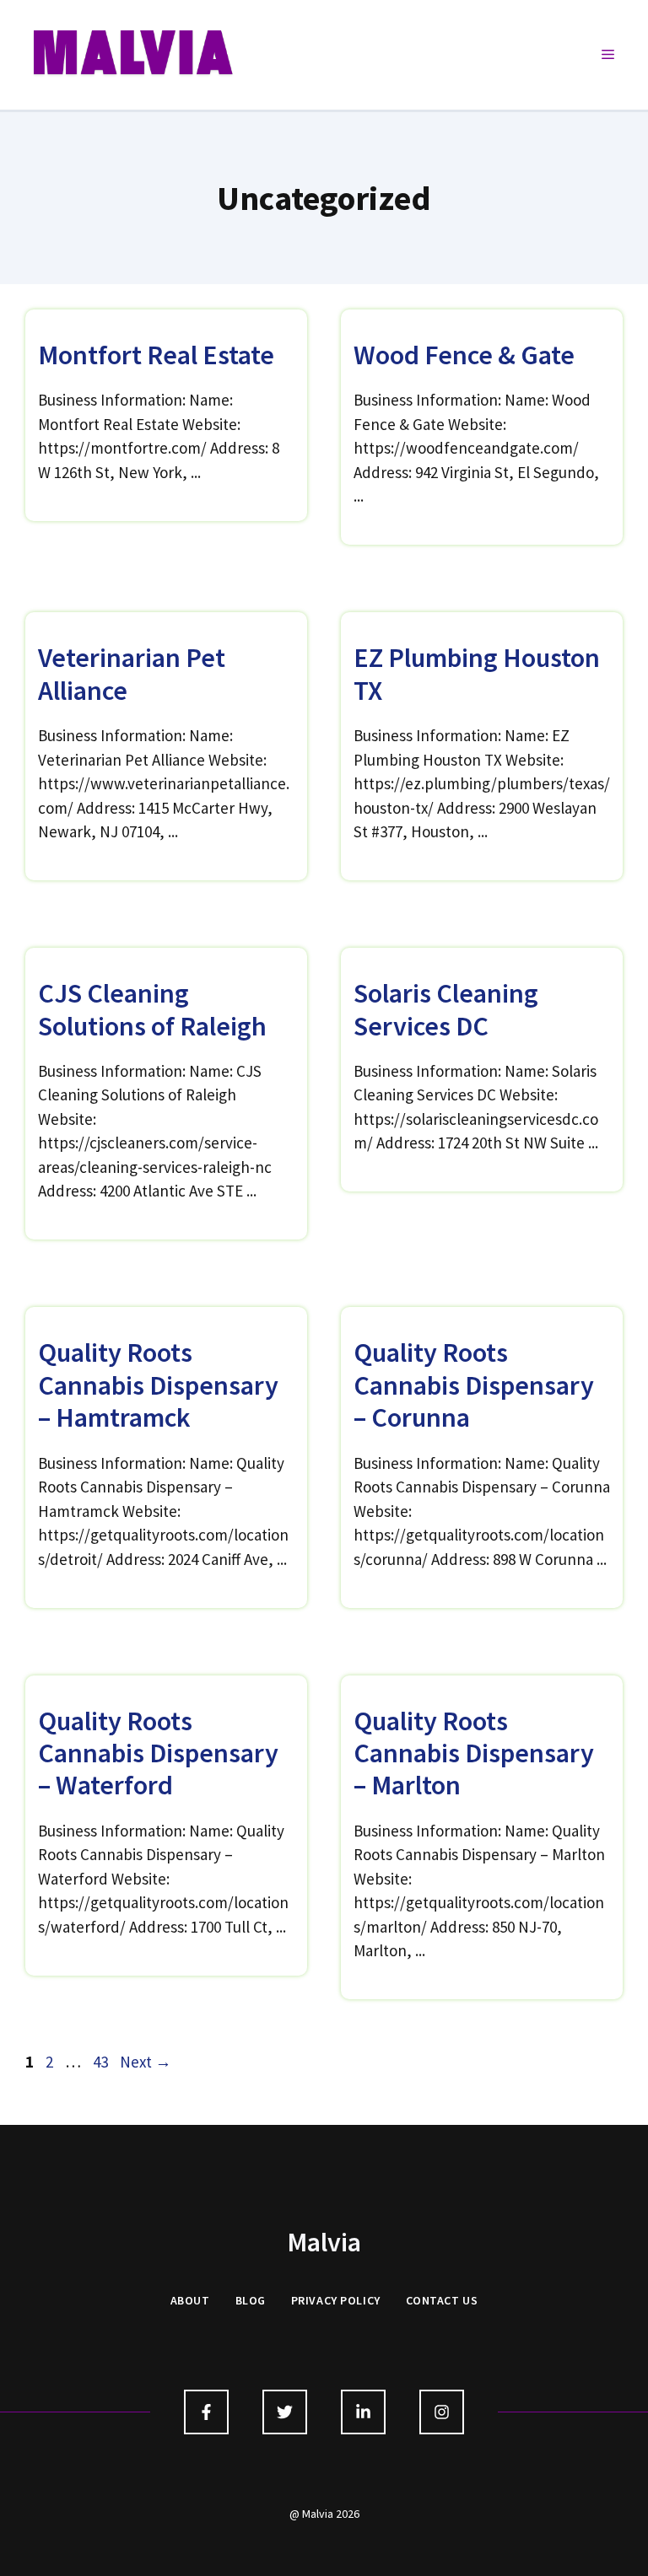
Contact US (442, 2300)
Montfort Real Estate (156, 355)
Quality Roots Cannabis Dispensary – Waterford (158, 1753)
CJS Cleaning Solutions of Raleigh (152, 1009)
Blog (251, 2300)
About (190, 2300)
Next (146, 2062)
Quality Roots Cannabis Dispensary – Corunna (474, 1385)
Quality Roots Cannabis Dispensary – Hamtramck (158, 1385)
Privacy (314, 2300)
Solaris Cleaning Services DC (446, 1009)
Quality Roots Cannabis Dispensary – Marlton (474, 1753)
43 (102, 2062)
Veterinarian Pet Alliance (132, 674)
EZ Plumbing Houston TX (477, 674)
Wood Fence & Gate (464, 355)
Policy (360, 2300)
